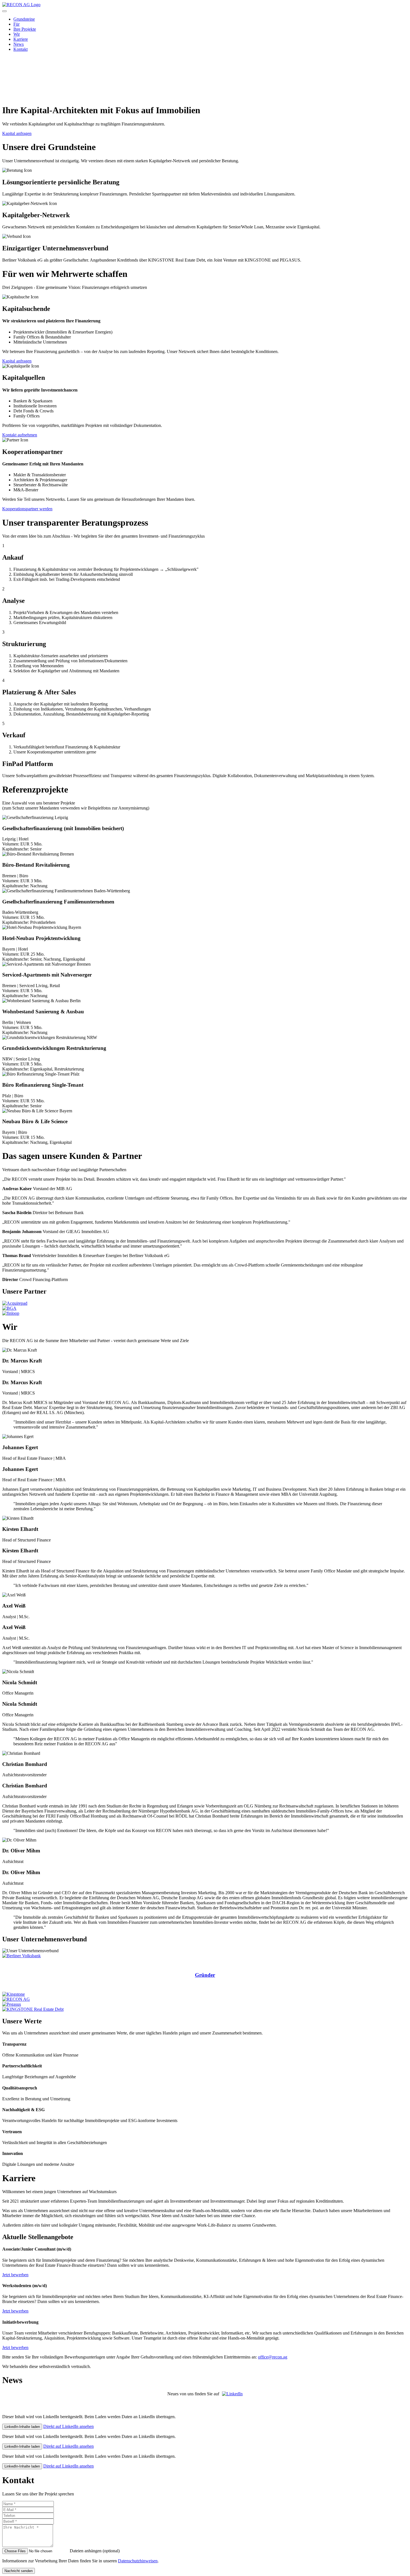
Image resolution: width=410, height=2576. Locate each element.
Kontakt (20, 49)
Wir (17, 34)
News (19, 44)
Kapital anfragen (17, 133)
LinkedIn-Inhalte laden (22, 2427)
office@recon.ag (273, 2357)
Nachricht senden (19, 2571)
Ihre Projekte (25, 29)
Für (16, 24)
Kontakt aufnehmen (20, 435)
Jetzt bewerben (15, 2275)
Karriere (21, 39)
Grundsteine (24, 19)
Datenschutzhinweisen (138, 2561)
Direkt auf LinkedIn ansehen (68, 2426)
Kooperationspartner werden (27, 509)
